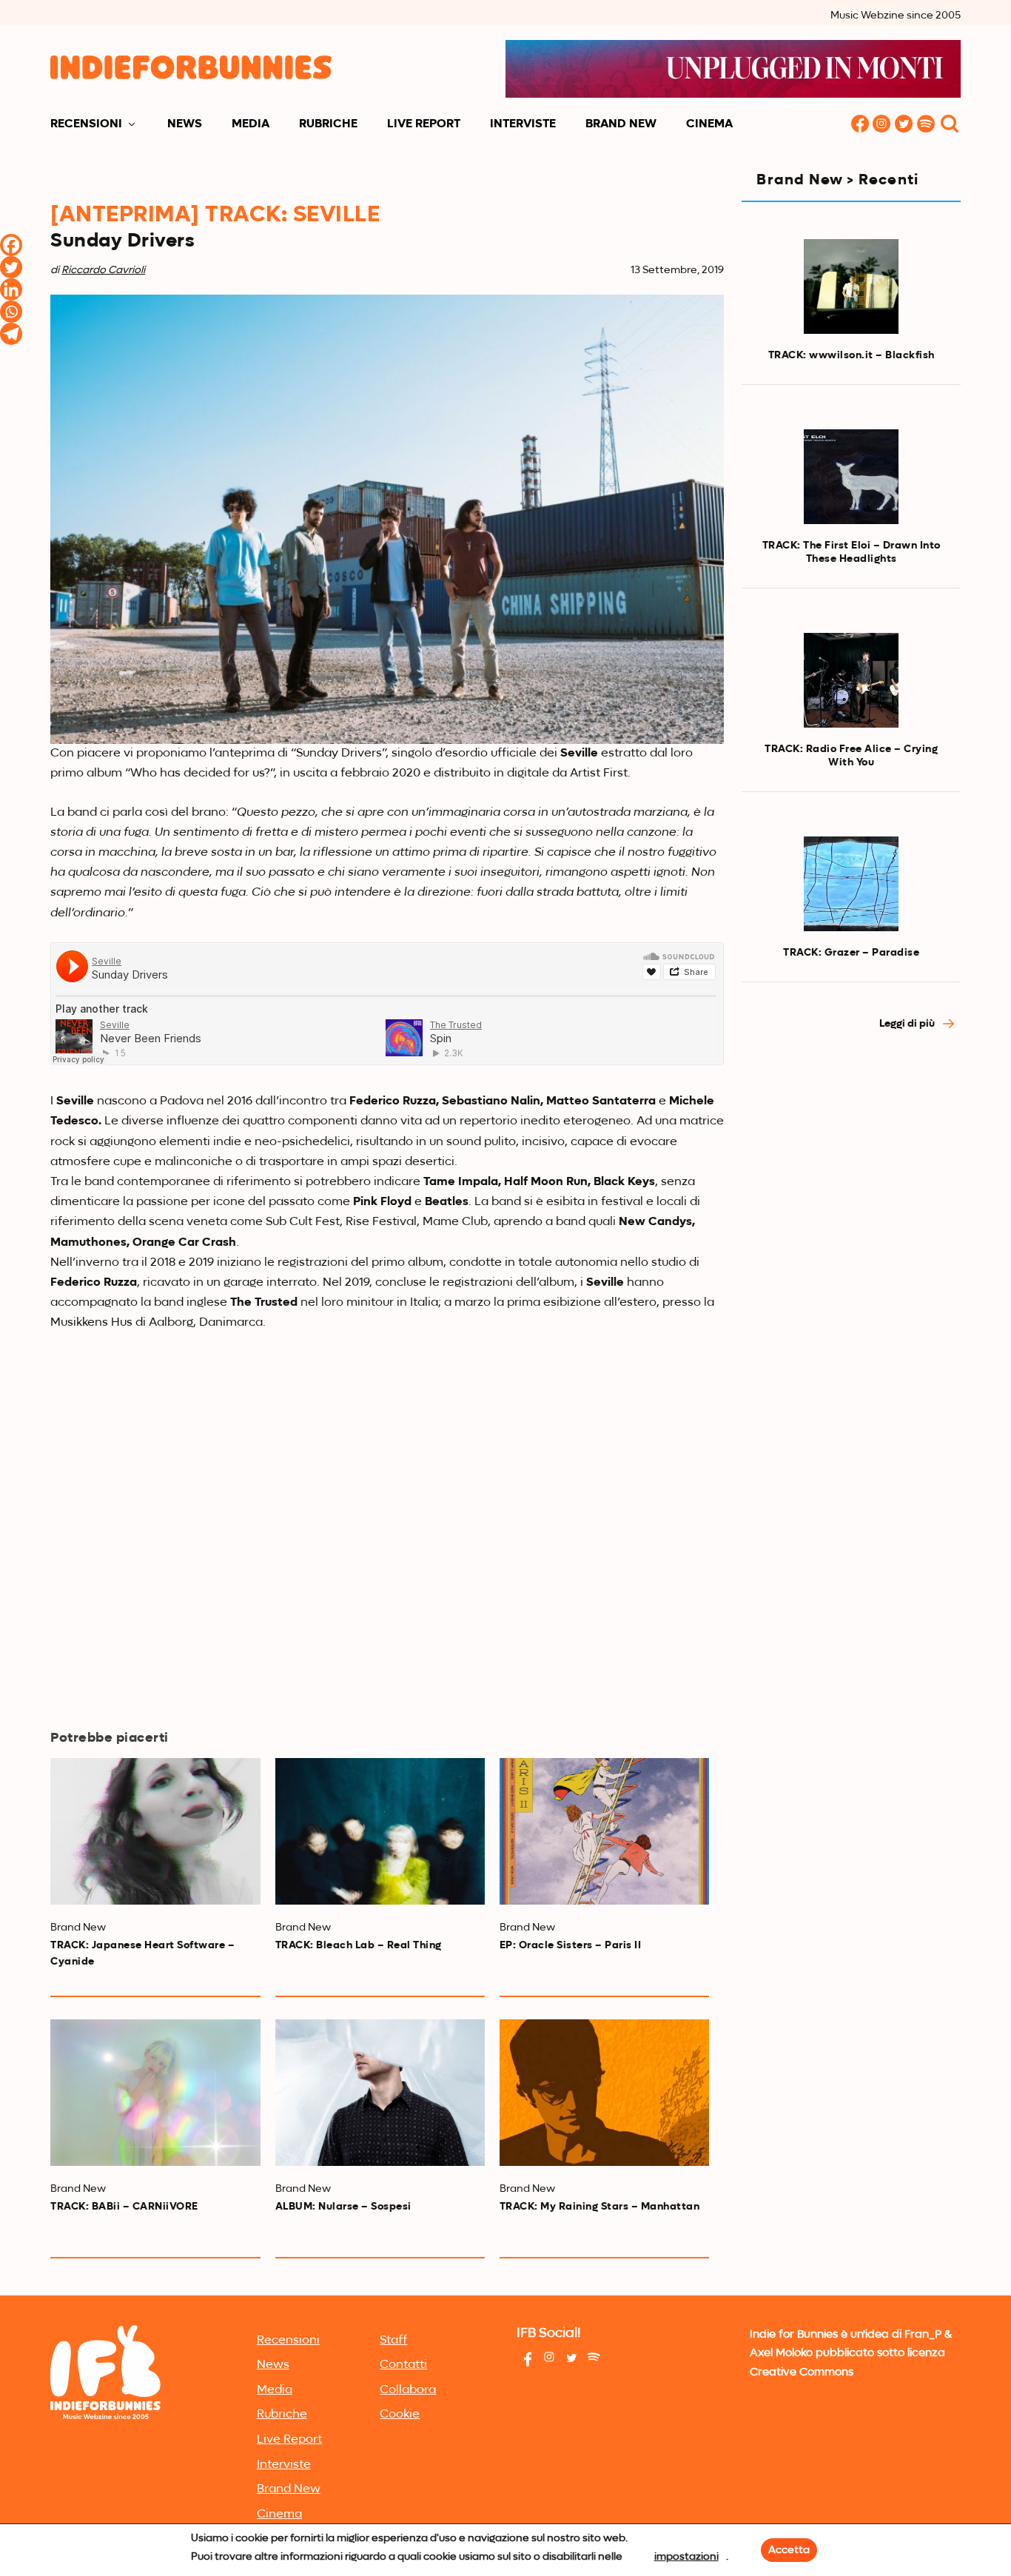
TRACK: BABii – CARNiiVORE (124, 2207)
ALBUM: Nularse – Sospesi (343, 2207)
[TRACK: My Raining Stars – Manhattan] (604, 2093)
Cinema (709, 124)
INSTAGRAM (882, 125)
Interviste (523, 124)
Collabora (408, 2390)
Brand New (621, 124)
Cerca (950, 125)
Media (251, 124)
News (185, 124)
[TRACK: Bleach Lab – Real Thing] (380, 1831)
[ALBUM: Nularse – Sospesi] (380, 2093)
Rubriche (328, 124)
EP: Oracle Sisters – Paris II (571, 1945)
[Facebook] (11, 245)
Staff (393, 2341)
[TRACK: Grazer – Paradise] (851, 884)
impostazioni (686, 2557)
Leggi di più (908, 1024)
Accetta (789, 2550)
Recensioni (86, 124)
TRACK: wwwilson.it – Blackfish (852, 355)
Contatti (403, 2365)
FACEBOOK (860, 125)
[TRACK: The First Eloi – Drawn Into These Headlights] (851, 477)
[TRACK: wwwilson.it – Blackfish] (851, 286)
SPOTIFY (927, 125)
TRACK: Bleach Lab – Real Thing (359, 1945)
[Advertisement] (851, 1295)
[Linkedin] (11, 289)
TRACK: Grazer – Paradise (851, 953)
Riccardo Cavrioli (103, 270)
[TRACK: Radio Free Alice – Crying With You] (851, 680)
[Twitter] (11, 267)
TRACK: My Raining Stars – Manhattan (600, 2207)
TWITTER (904, 125)
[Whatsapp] (11, 312)
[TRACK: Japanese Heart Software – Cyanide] (155, 1831)
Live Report (424, 124)
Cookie (400, 2415)
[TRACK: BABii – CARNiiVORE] (155, 2093)
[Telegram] (11, 334)
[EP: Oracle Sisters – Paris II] (604, 1831)
